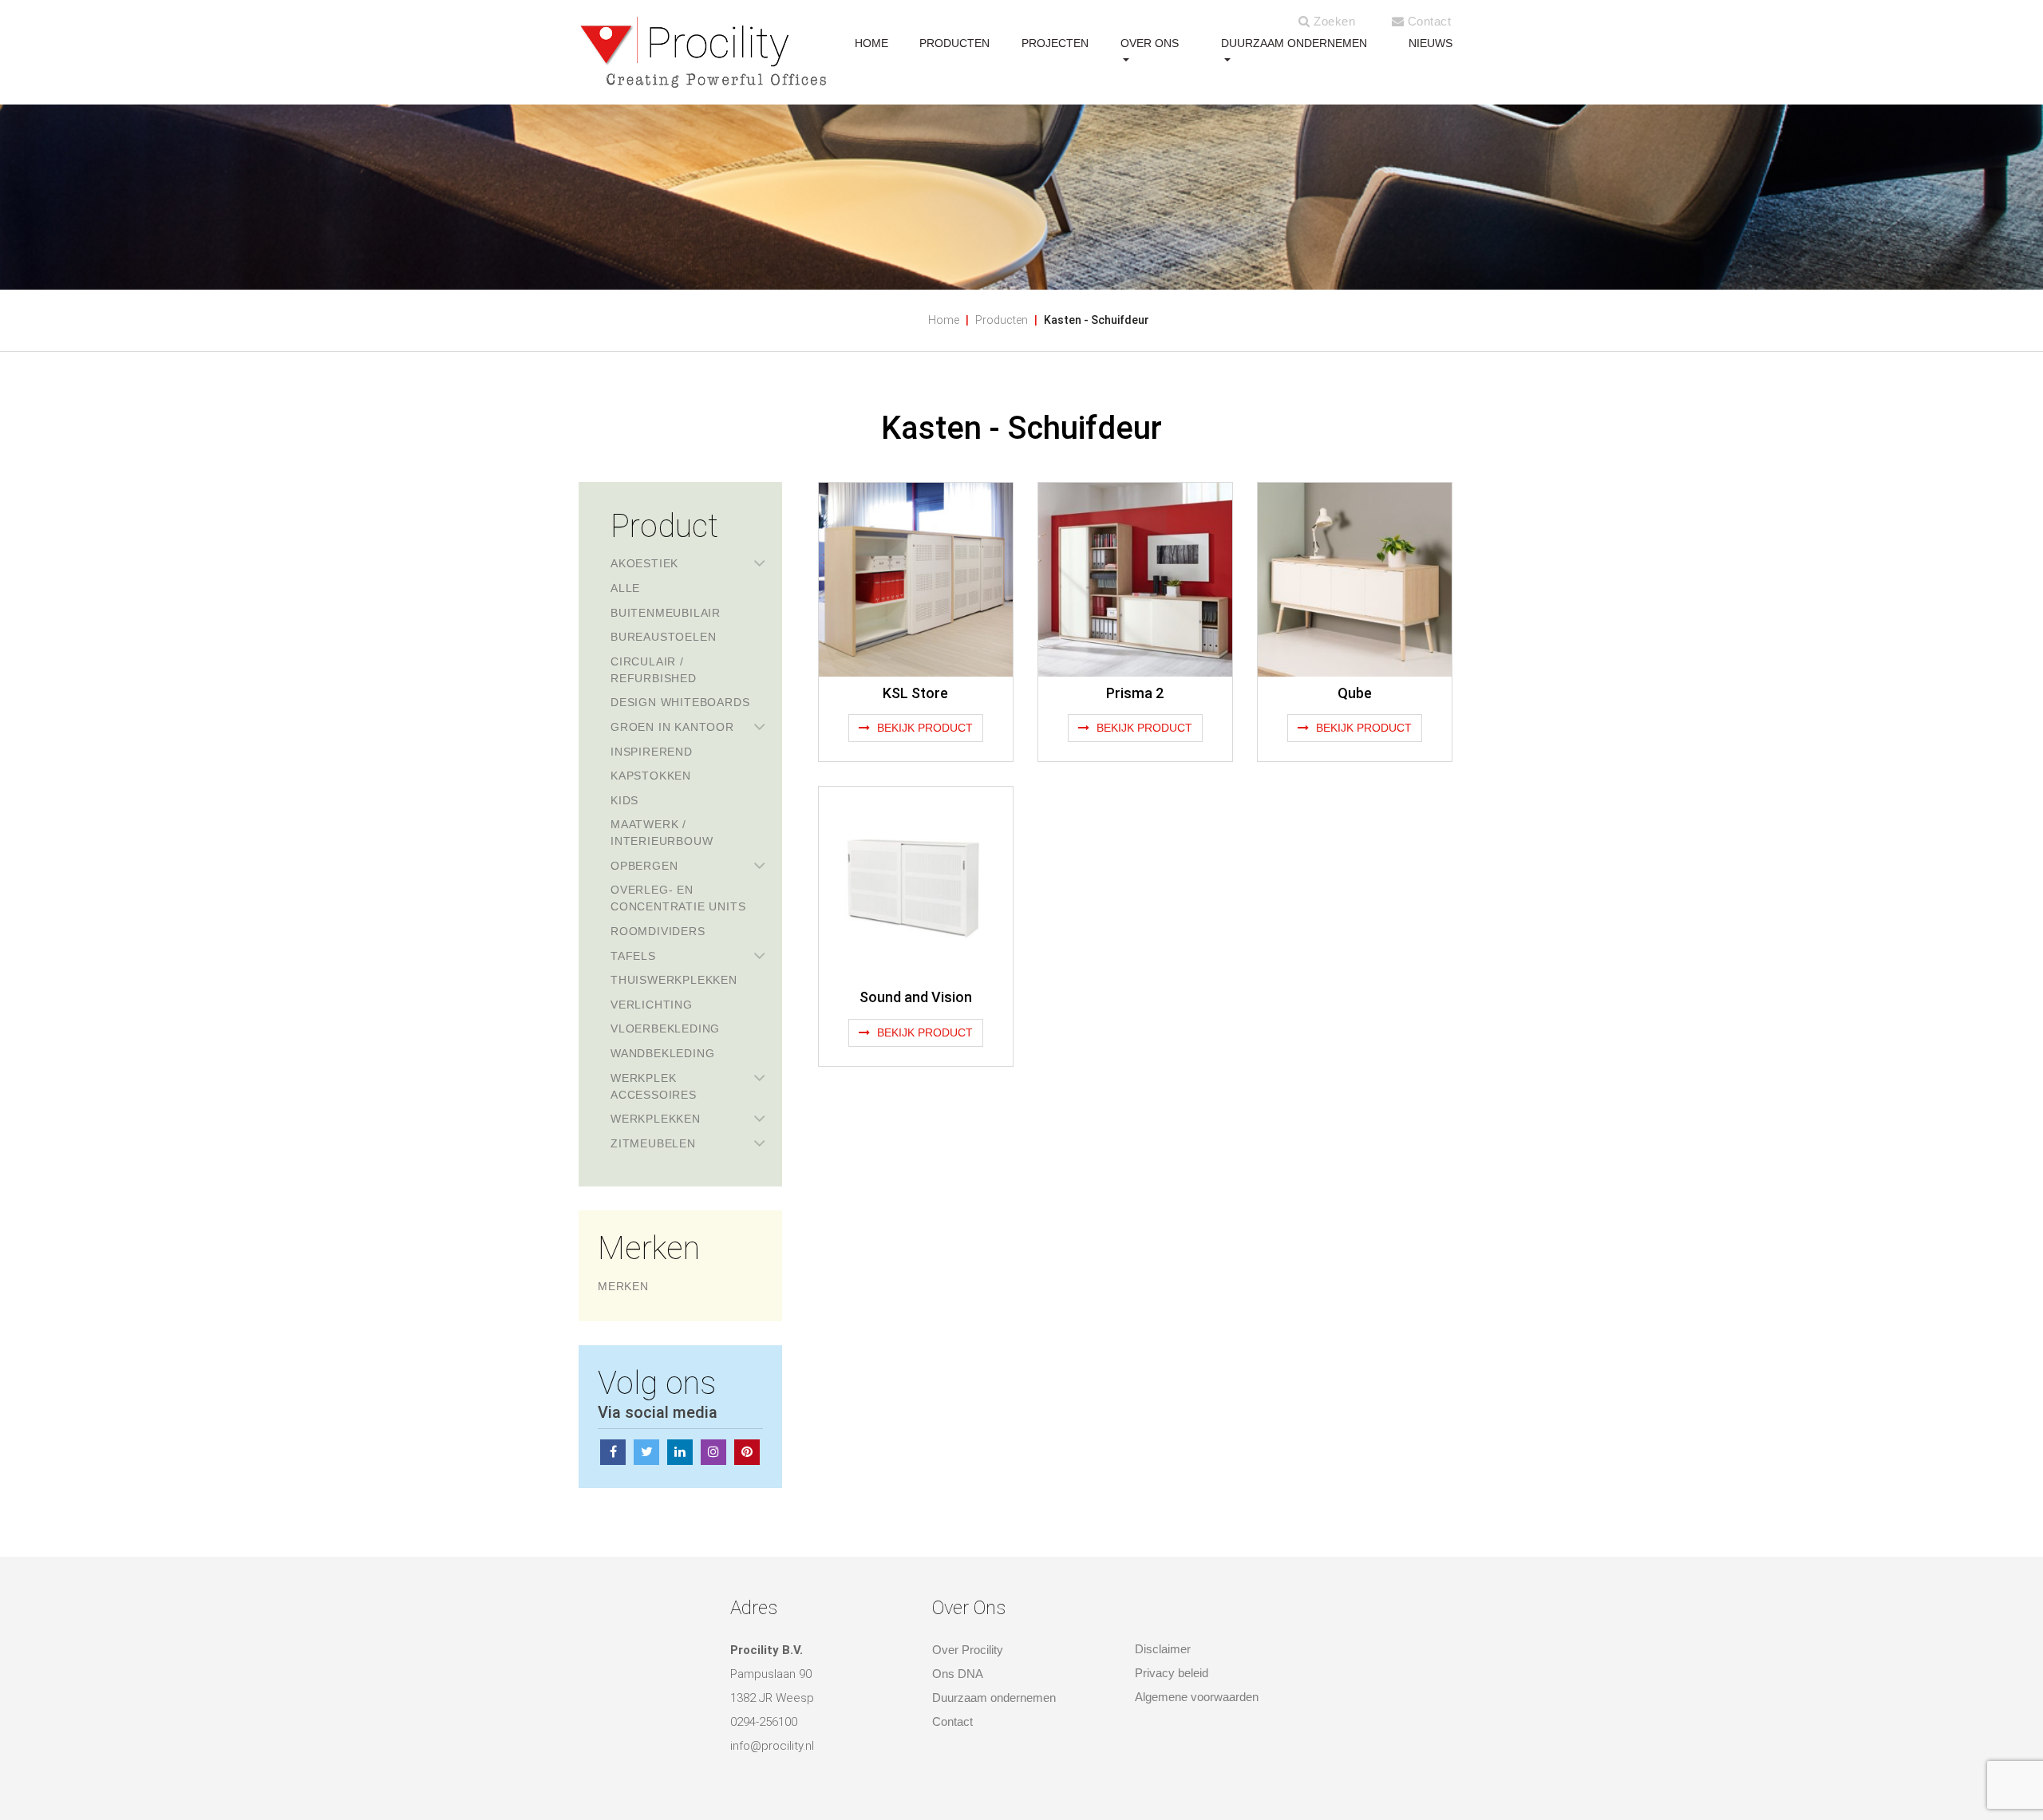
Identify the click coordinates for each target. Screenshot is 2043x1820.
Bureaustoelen (663, 637)
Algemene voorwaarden (1197, 1697)
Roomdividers (658, 931)
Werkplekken (656, 1119)
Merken (623, 1286)
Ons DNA (958, 1674)
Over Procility (968, 1650)
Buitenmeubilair (666, 613)
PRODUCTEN (954, 43)
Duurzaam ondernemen (1294, 43)
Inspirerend (652, 752)
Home (944, 320)
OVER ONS (1150, 43)
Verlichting (652, 1005)
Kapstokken (651, 776)
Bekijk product (923, 728)
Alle (625, 588)
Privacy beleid (1172, 1673)
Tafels (633, 956)
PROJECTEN (1055, 43)
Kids (624, 800)
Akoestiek (644, 563)
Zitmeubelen (653, 1143)
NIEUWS (1430, 43)
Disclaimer (1163, 1649)
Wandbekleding (662, 1053)
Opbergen (644, 866)
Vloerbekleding (665, 1028)
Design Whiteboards (680, 702)
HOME (871, 43)
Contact (1427, 21)
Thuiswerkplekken (674, 980)
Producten (1002, 320)
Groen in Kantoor (672, 727)
